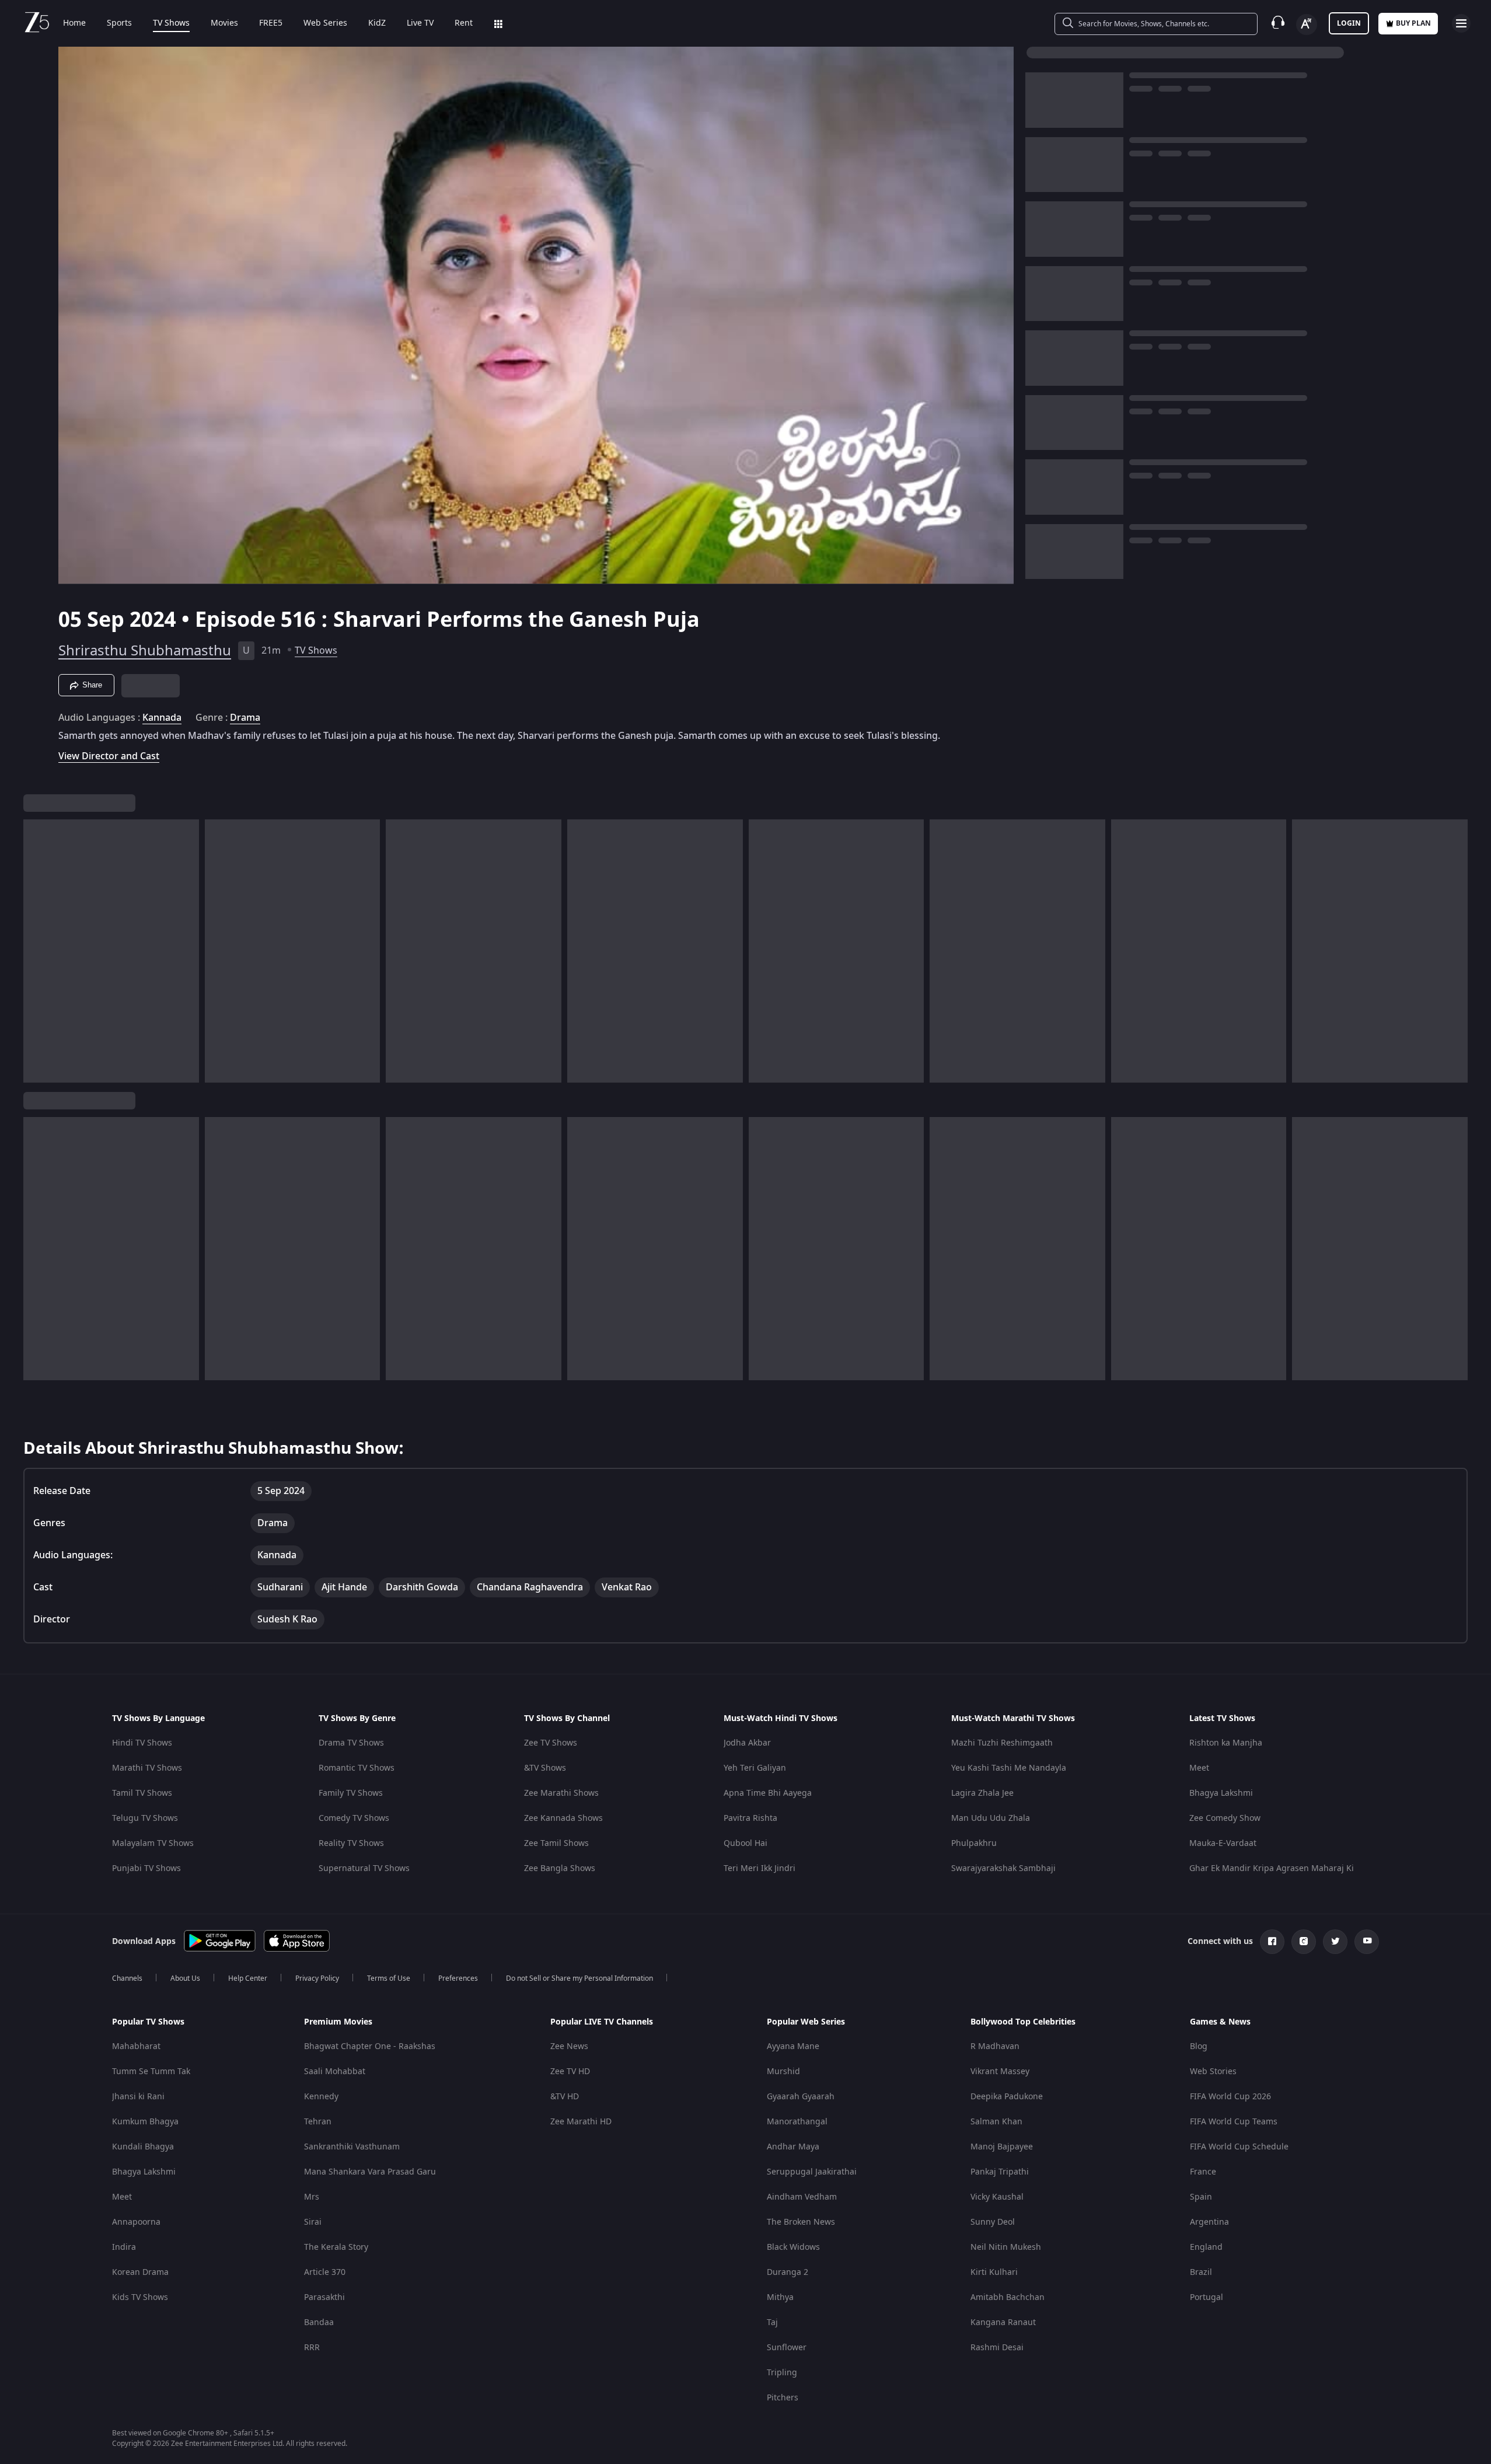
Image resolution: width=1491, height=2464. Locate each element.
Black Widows (793, 2247)
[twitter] (1335, 1942)
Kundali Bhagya (143, 2147)
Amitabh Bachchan (1008, 2297)
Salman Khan (996, 2122)
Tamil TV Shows (142, 1793)
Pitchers (783, 2398)
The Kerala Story (336, 2247)
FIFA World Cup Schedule (1239, 2147)
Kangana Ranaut (1003, 2322)
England (1206, 2247)
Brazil (1201, 2272)
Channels (127, 1978)
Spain (1201, 2197)
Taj (772, 2322)
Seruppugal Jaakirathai (812, 2172)
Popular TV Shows (148, 2022)
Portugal (1207, 2297)
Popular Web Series (806, 2022)
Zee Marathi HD (581, 2122)
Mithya (780, 2297)
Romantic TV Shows (357, 1768)
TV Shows (171, 23)
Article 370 (325, 2272)
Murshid (783, 2072)
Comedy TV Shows (354, 1818)
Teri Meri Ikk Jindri (760, 1868)
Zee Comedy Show (1225, 1818)
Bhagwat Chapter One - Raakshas (370, 2046)
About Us (185, 1978)
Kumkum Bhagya (145, 2122)
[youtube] (1367, 1942)
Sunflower (787, 2348)
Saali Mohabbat (335, 2072)
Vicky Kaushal (997, 2197)
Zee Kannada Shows (563, 1818)
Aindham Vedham (802, 2197)
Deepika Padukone (1007, 2097)
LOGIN (1349, 23)
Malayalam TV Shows (153, 1843)
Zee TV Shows (551, 1743)
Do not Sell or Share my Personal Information (579, 1978)
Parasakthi (324, 2297)
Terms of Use (389, 1978)
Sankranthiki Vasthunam (352, 2147)
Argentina (1209, 2222)
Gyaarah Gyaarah (801, 2097)
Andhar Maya (793, 2147)
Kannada (162, 718)
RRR (312, 2348)
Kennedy (321, 2097)
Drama (245, 718)
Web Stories (1213, 2072)
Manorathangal (797, 2122)
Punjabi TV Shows (146, 1868)
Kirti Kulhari (994, 2272)
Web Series (325, 23)
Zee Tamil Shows (556, 1843)
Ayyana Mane (793, 2046)
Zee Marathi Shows (561, 1793)
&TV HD (565, 2097)
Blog (1199, 2046)
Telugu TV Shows (145, 1818)
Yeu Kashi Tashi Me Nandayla (1009, 1768)
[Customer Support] (1278, 23)
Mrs (312, 2197)
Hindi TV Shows (142, 1743)
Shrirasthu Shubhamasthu (145, 651)
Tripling (782, 2373)
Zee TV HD (570, 2072)
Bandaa (319, 2322)
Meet (1199, 1768)
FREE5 (271, 23)
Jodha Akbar (747, 1743)
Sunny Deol (993, 2222)
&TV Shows (545, 1768)
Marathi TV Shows (147, 1768)
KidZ (377, 23)
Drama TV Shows (351, 1743)
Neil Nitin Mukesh (1006, 2247)
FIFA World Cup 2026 (1230, 2097)
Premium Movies (338, 2022)
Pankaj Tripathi (1000, 2172)
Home (74, 23)
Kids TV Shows (140, 2297)
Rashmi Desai (997, 2348)
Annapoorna (136, 2222)
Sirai (313, 2222)
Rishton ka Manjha (1226, 1743)
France (1203, 2172)
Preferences (458, 1978)
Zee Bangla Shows (560, 1868)
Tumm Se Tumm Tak (151, 2072)
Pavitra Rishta (750, 1818)
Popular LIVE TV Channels (602, 2022)
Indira (124, 2247)
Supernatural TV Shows (364, 1868)
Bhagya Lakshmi (1221, 1793)
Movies (224, 23)
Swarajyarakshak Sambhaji (1003, 1868)
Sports (119, 23)
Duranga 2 (788, 2272)
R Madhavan (995, 2046)
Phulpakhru (974, 1843)
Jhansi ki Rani (138, 2097)
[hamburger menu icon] (1461, 23)
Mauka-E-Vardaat (1223, 1843)
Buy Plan (1413, 23)
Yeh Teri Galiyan (755, 1768)
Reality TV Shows (351, 1843)
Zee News (569, 2046)
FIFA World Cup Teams (1234, 2122)
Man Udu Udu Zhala (991, 1818)
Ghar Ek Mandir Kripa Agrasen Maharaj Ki (1272, 1868)
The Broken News (801, 2222)
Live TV (420, 23)
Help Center (248, 1978)
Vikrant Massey (1000, 2072)
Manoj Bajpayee (1002, 2147)
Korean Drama (140, 2272)
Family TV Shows (351, 1793)
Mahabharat (136, 2046)
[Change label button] (1307, 25)
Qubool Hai (746, 1843)
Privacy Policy (317, 1978)
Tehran (318, 2122)
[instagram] (1304, 1942)
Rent (464, 23)
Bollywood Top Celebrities (1023, 2022)
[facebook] (1272, 1942)
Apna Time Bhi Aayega (768, 1793)
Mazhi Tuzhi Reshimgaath (1002, 1743)
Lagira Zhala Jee (982, 1793)
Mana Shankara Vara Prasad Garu (370, 2172)
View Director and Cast (109, 756)
